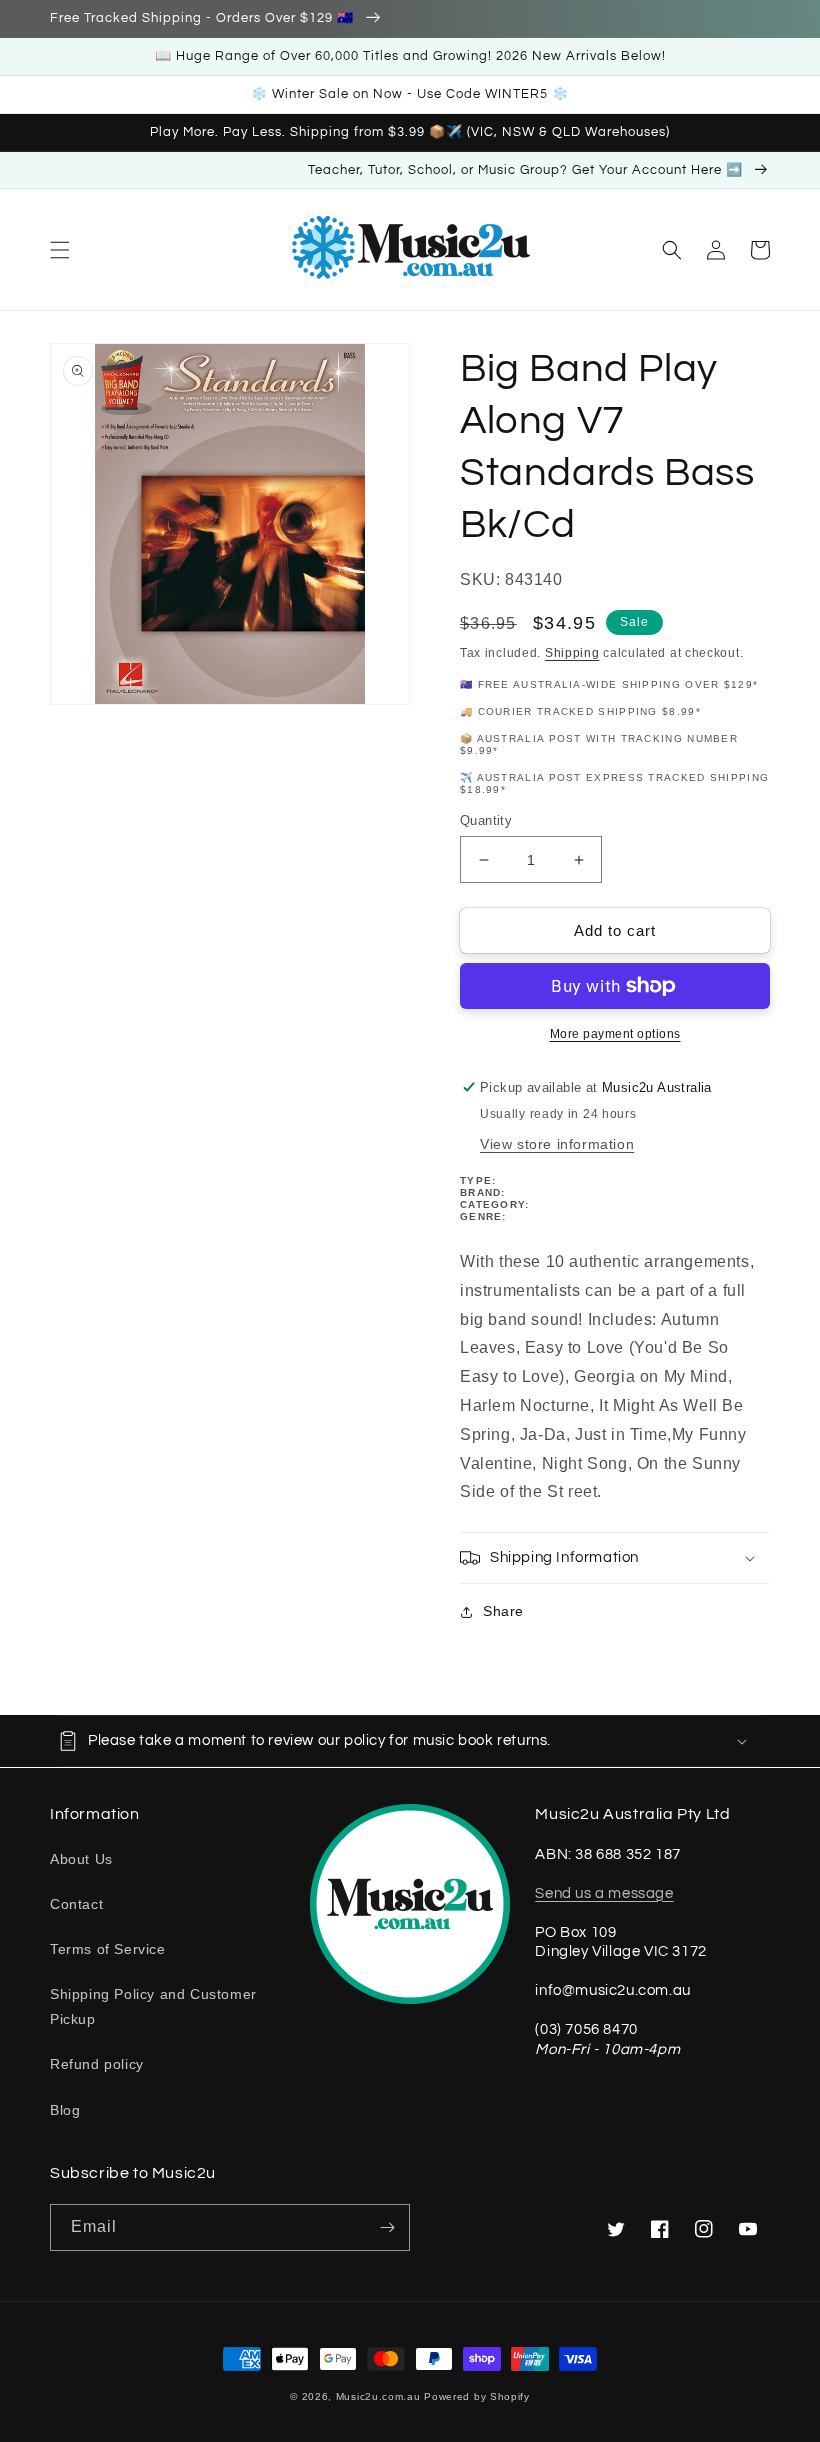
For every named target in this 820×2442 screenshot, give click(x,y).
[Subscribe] (387, 2227)
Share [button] (503, 1611)
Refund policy (97, 2064)
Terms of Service (108, 1949)
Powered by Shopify (477, 2396)
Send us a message (604, 1893)
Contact (76, 1904)
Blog (65, 2110)
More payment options (615, 1034)
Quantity (486, 820)
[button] (60, 250)
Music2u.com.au (378, 2396)
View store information (557, 1144)
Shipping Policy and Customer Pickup (153, 2006)
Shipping (572, 653)
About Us (81, 1859)
